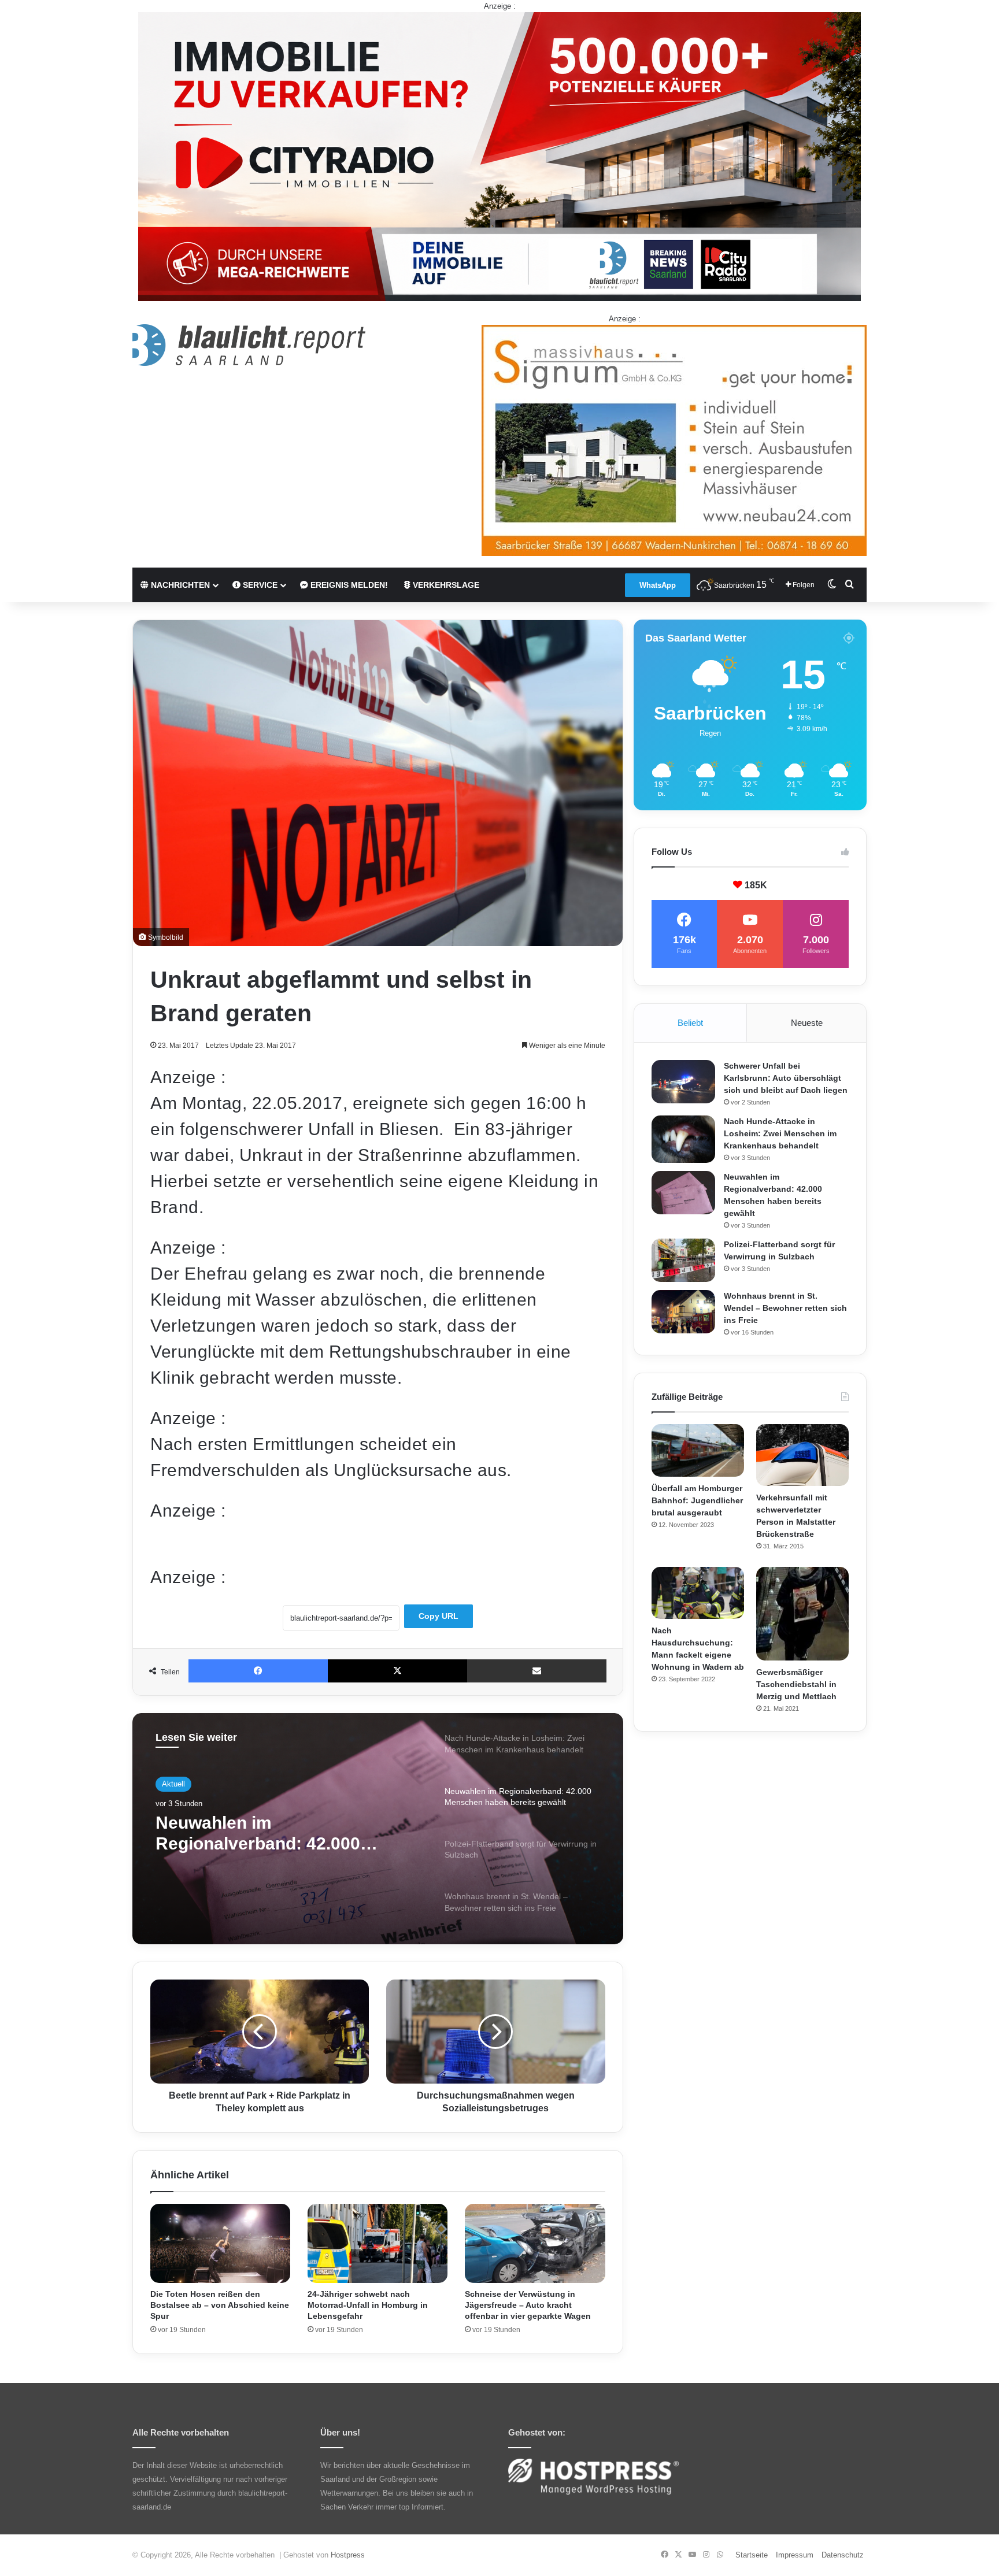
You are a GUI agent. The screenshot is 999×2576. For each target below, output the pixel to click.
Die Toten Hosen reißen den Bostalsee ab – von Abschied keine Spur (220, 2305)
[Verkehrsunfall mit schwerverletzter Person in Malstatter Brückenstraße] (802, 1455)
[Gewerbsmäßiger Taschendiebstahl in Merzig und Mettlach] (802, 1614)
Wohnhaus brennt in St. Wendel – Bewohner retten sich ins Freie (785, 1308)
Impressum (795, 2555)
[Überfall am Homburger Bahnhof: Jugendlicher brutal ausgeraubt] (698, 1450)
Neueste (807, 1023)
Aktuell (173, 1784)
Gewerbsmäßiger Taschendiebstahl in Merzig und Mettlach (796, 1684)
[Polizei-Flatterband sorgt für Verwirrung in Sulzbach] (683, 1260)
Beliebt (690, 1023)
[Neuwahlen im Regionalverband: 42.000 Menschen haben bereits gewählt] (683, 1193)
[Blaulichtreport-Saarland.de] (249, 345)
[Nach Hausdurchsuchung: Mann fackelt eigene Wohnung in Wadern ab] (698, 1593)
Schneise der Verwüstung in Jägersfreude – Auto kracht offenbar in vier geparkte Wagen (528, 2305)
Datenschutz (843, 2555)
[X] (397, 1671)
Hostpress (348, 2555)
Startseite (752, 2555)
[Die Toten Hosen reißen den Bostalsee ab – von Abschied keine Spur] (220, 2243)
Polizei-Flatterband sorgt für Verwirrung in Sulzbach (271, 1833)
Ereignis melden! (348, 585)
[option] (378, 1829)
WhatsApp (658, 585)
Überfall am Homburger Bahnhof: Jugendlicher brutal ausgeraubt (697, 1500)
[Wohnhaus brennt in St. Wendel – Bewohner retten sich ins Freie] (683, 1312)
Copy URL (439, 1616)
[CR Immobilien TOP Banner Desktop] (499, 156)
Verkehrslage (445, 585)
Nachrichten (179, 585)
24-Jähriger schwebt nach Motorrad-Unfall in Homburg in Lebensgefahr (368, 2305)
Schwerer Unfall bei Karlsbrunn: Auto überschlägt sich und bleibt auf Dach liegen (786, 1078)
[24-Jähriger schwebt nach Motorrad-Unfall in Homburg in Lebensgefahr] (378, 2243)
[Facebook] (258, 1671)
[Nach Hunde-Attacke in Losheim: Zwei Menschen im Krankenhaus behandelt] (683, 1139)
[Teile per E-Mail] (537, 1671)
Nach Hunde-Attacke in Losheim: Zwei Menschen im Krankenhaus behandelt (780, 1133)
